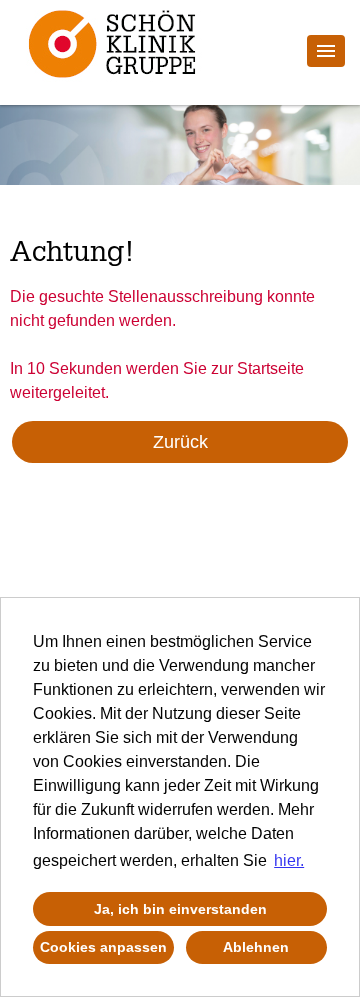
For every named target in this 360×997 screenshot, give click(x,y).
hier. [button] (289, 860)
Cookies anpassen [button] (103, 947)
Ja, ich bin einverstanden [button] (180, 909)
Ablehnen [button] (256, 947)
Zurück (180, 442)
